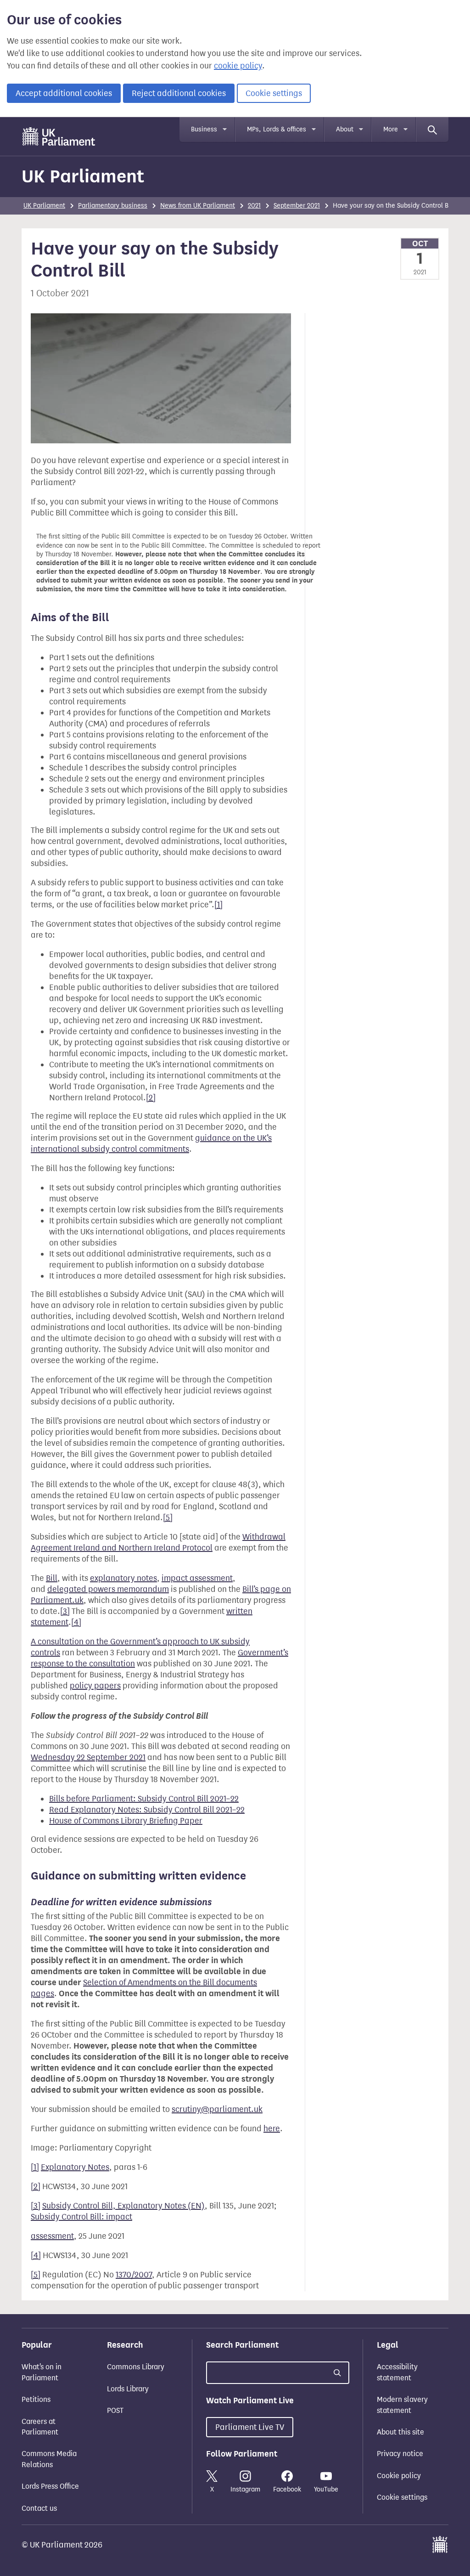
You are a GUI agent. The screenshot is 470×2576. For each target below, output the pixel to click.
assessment (52, 2236)
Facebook (287, 2489)
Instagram (245, 2489)
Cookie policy (399, 2476)
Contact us (39, 2508)
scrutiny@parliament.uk (217, 2109)
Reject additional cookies (179, 93)
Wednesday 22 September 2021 (88, 1757)
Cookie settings (274, 93)
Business (204, 129)
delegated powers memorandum (108, 1589)
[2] (151, 1098)
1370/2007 (134, 2275)
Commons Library (136, 2367)
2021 (254, 206)
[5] (168, 1517)
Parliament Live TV (250, 2427)
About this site (400, 2432)
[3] (65, 1611)
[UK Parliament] (59, 136)
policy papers (95, 1686)
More (391, 129)
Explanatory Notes (75, 2167)
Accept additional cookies (64, 93)
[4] (76, 1622)
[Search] (432, 130)
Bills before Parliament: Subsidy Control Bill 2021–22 (144, 1799)
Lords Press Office (50, 2486)
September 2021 (297, 206)
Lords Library (128, 2389)
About (345, 129)
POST (115, 2410)
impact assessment (197, 1578)
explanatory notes (123, 1578)
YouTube (326, 2489)
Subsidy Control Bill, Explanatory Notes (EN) (123, 2206)
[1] (218, 905)
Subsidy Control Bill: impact (81, 2217)
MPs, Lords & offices (277, 129)
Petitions (36, 2399)
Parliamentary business (113, 206)
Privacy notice (400, 2454)
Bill (52, 1578)
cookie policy (238, 66)
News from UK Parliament (198, 206)
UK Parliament (83, 176)
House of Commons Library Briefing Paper (126, 1821)
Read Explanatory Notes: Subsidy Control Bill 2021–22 (147, 1810)
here (272, 2129)
